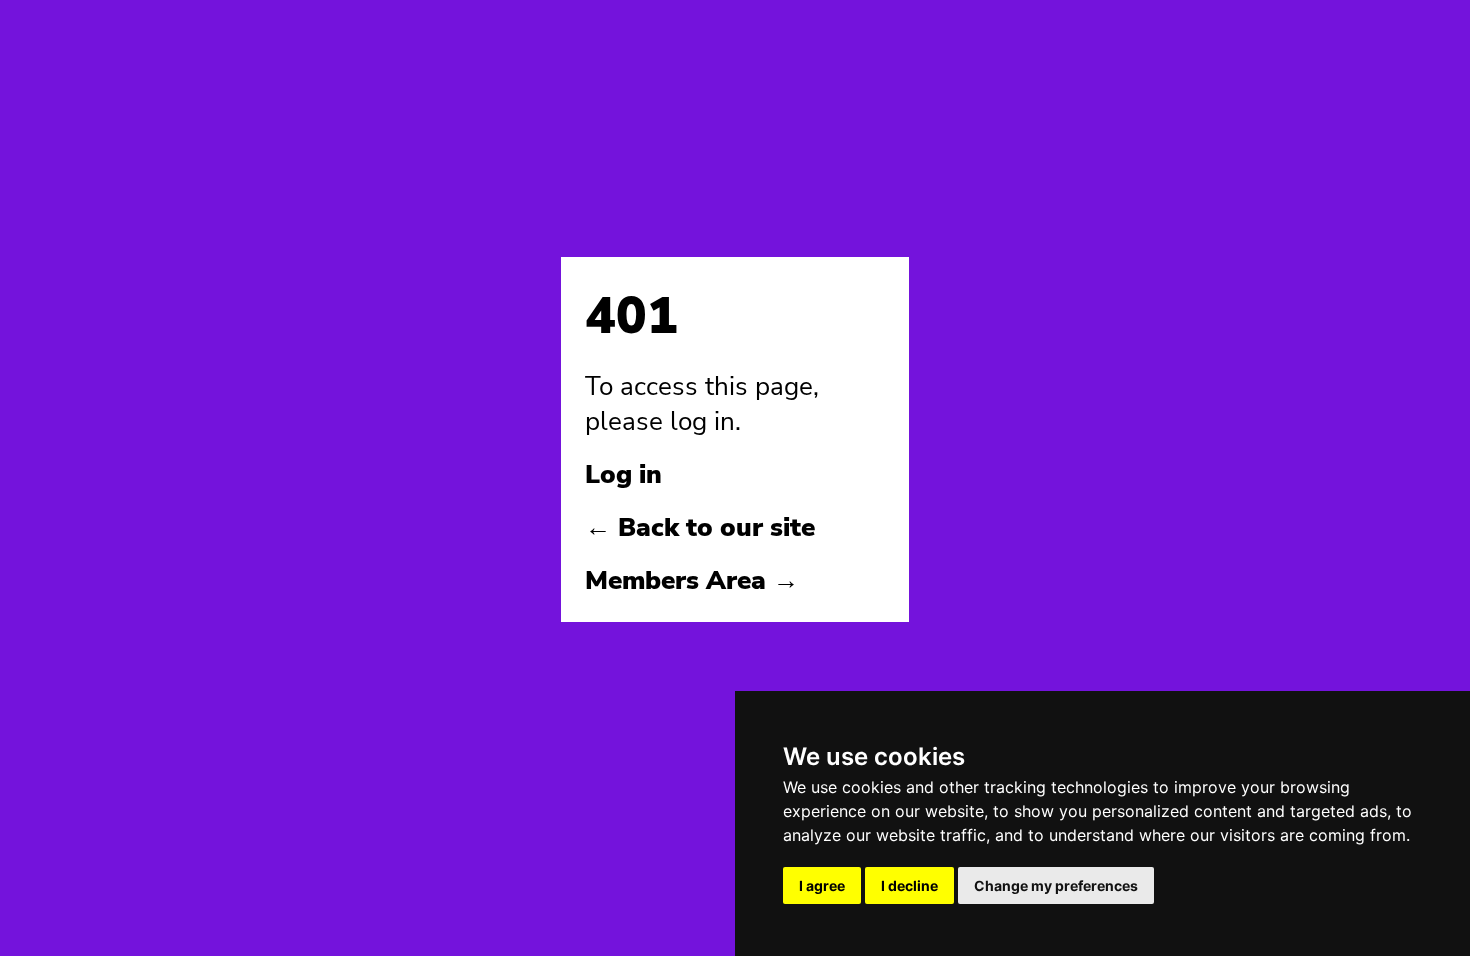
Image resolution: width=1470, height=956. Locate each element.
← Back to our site (700, 527)
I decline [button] (909, 885)
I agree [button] (822, 885)
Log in (623, 474)
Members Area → (692, 580)
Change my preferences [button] (1056, 885)
